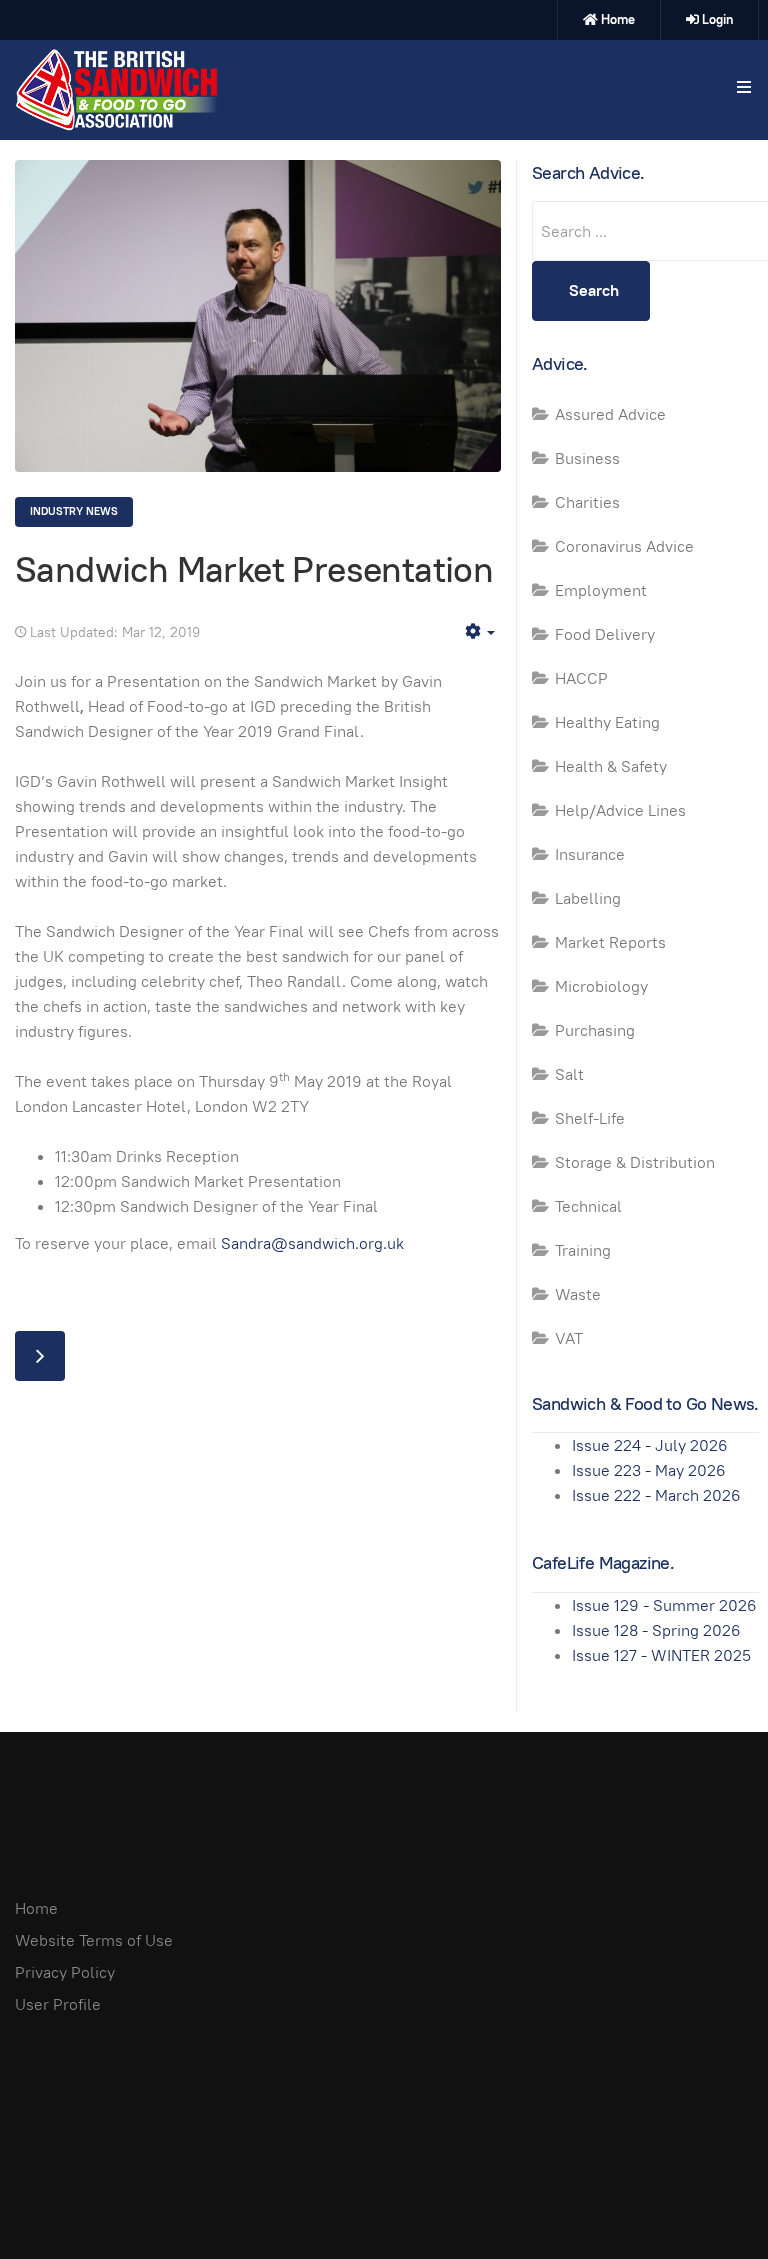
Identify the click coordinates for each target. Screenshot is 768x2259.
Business (587, 458)
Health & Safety (611, 766)
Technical (588, 1206)
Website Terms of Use (94, 1940)
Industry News (74, 511)
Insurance (590, 854)
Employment (601, 590)
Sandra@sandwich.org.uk (312, 1243)
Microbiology (601, 986)
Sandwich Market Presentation (254, 569)
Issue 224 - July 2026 (650, 1445)
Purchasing (595, 1030)
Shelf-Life (590, 1118)
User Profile (58, 2004)
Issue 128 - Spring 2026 (656, 1630)
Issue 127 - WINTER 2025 (661, 1655)
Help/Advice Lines (620, 810)
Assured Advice (610, 414)
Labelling (588, 898)
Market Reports (610, 942)
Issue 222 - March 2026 (656, 1495)
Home (618, 19)
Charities (587, 502)
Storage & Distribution (635, 1162)
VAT (569, 1338)
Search (594, 290)
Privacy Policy (65, 1972)
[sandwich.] (116, 90)
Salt (569, 1074)
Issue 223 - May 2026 (649, 1470)
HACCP (581, 678)
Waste (578, 1294)
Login (717, 19)
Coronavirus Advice (624, 546)
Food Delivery (605, 634)
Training (583, 1250)
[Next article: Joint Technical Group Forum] (40, 1356)
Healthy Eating (607, 722)
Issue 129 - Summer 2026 (664, 1605)
